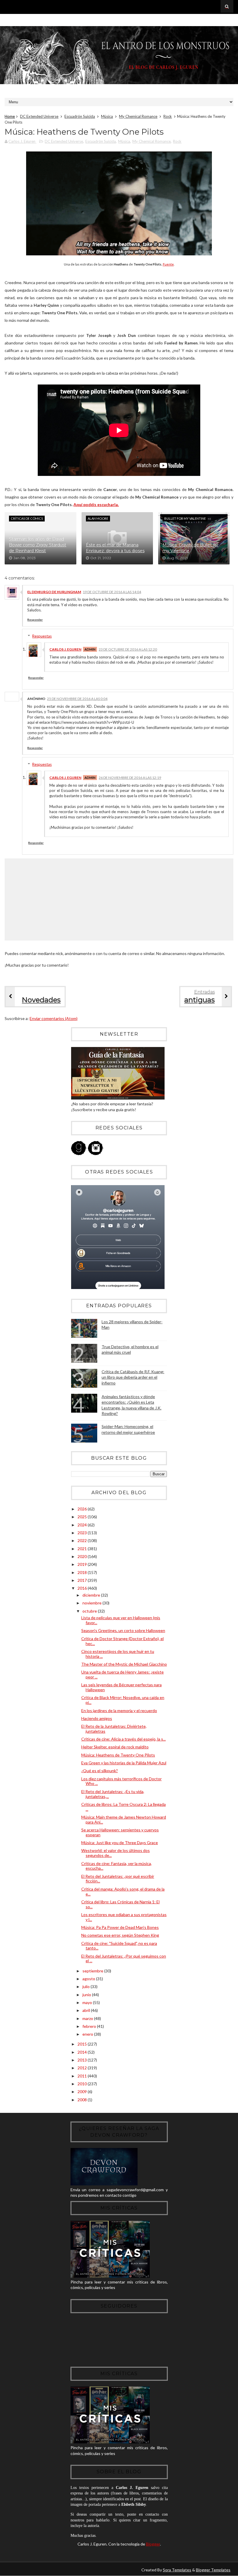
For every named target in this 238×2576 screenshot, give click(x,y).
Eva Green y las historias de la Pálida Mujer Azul (124, 1763)
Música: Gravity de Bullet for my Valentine (191, 548)
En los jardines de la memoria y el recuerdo (119, 1711)
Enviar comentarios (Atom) (54, 1018)
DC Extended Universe (39, 116)
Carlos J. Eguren (65, 649)
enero (88, 2034)
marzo (88, 2018)
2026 (83, 1509)
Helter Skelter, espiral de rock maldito (115, 1747)
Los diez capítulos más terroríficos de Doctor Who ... (121, 1781)
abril (87, 2010)
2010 (83, 2084)
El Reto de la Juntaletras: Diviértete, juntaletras (114, 1729)
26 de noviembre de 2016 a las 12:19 (130, 778)
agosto (89, 1979)
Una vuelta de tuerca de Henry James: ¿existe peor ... (122, 1674)
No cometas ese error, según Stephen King (120, 1935)
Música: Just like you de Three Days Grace (120, 1843)
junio (87, 1995)
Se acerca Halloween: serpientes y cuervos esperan (120, 1832)
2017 (83, 1580)
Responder (35, 620)
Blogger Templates (213, 2570)
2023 (83, 1533)
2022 (83, 1540)
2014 (83, 2052)
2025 (83, 1517)
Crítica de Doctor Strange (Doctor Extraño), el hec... (122, 1641)
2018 (83, 1572)
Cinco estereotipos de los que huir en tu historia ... (118, 1654)
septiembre (93, 1971)
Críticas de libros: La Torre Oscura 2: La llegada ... (123, 1807)
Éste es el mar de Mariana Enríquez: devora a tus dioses (115, 548)
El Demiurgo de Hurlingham (54, 592)
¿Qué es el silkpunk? (100, 1771)
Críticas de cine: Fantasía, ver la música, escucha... (117, 1866)
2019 (83, 1564)
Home (10, 116)
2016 (83, 1588)
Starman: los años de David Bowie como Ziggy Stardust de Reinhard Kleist (38, 545)
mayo (88, 2002)
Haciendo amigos (97, 1718)
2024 (83, 1525)
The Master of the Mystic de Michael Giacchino (124, 1664)
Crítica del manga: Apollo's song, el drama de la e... (123, 1891)
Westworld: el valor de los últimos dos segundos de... (116, 1853)
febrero (90, 2026)
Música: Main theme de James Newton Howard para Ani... (124, 1819)
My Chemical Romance (138, 116)
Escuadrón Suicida (80, 116)
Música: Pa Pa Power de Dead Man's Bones (120, 1927)
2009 (83, 2092)
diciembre (92, 1595)
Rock (168, 116)
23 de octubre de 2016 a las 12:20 (128, 649)
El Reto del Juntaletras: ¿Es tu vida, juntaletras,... (113, 1794)
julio (86, 1986)
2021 (83, 1549)
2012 (83, 2068)
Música (107, 116)
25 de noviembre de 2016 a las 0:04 (77, 699)
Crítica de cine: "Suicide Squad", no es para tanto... (119, 1946)
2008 (83, 2100)
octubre (90, 1611)
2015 (83, 2044)
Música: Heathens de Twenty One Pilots (118, 1755)
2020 (83, 1556)
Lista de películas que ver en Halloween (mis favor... (121, 1620)
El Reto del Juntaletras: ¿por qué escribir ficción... (118, 1879)
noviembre (92, 1603)
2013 (83, 2060)
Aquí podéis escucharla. (96, 504)
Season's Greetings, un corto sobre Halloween (123, 1630)
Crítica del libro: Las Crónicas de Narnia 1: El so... (120, 1904)
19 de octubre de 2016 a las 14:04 (112, 592)
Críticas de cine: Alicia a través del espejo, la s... (123, 1739)
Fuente (168, 264)
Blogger (153, 2544)
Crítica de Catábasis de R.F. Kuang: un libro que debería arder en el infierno (133, 1377)
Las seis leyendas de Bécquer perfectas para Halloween (121, 1687)
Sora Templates (177, 2570)
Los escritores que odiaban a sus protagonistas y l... (124, 1917)
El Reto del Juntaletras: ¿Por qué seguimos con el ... (124, 1958)
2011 (83, 2076)
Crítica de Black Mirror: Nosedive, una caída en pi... (123, 1700)
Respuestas (42, 636)
